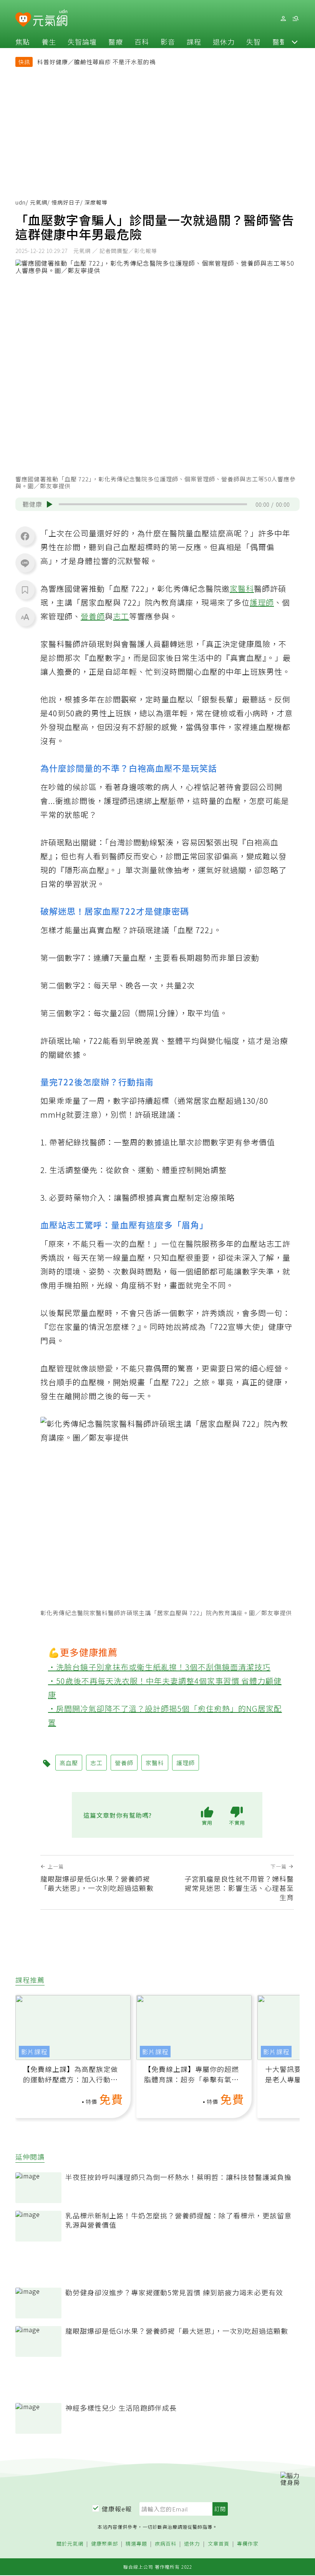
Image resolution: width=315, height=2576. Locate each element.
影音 (168, 42)
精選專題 (136, 2544)
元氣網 (39, 202)
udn (21, 202)
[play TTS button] (50, 504)
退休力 (224, 42)
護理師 (262, 602)
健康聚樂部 (104, 2544)
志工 (121, 616)
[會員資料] (283, 19)
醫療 (116, 42)
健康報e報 (117, 2509)
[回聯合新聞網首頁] (23, 20)
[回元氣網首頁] (50, 18)
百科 (142, 42)
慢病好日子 (66, 202)
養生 (49, 42)
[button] (295, 42)
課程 (194, 42)
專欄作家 (248, 2544)
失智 (254, 42)
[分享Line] (25, 563)
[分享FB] (25, 536)
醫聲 (280, 42)
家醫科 (242, 588)
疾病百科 (166, 2544)
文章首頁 (219, 2544)
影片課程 (34, 2052)
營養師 (93, 616)
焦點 (23, 42)
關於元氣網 (70, 2544)
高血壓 (69, 1763)
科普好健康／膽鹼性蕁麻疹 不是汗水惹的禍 (96, 62)
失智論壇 (82, 42)
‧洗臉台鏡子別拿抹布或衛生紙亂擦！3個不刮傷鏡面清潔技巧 (159, 1667)
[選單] (295, 19)
